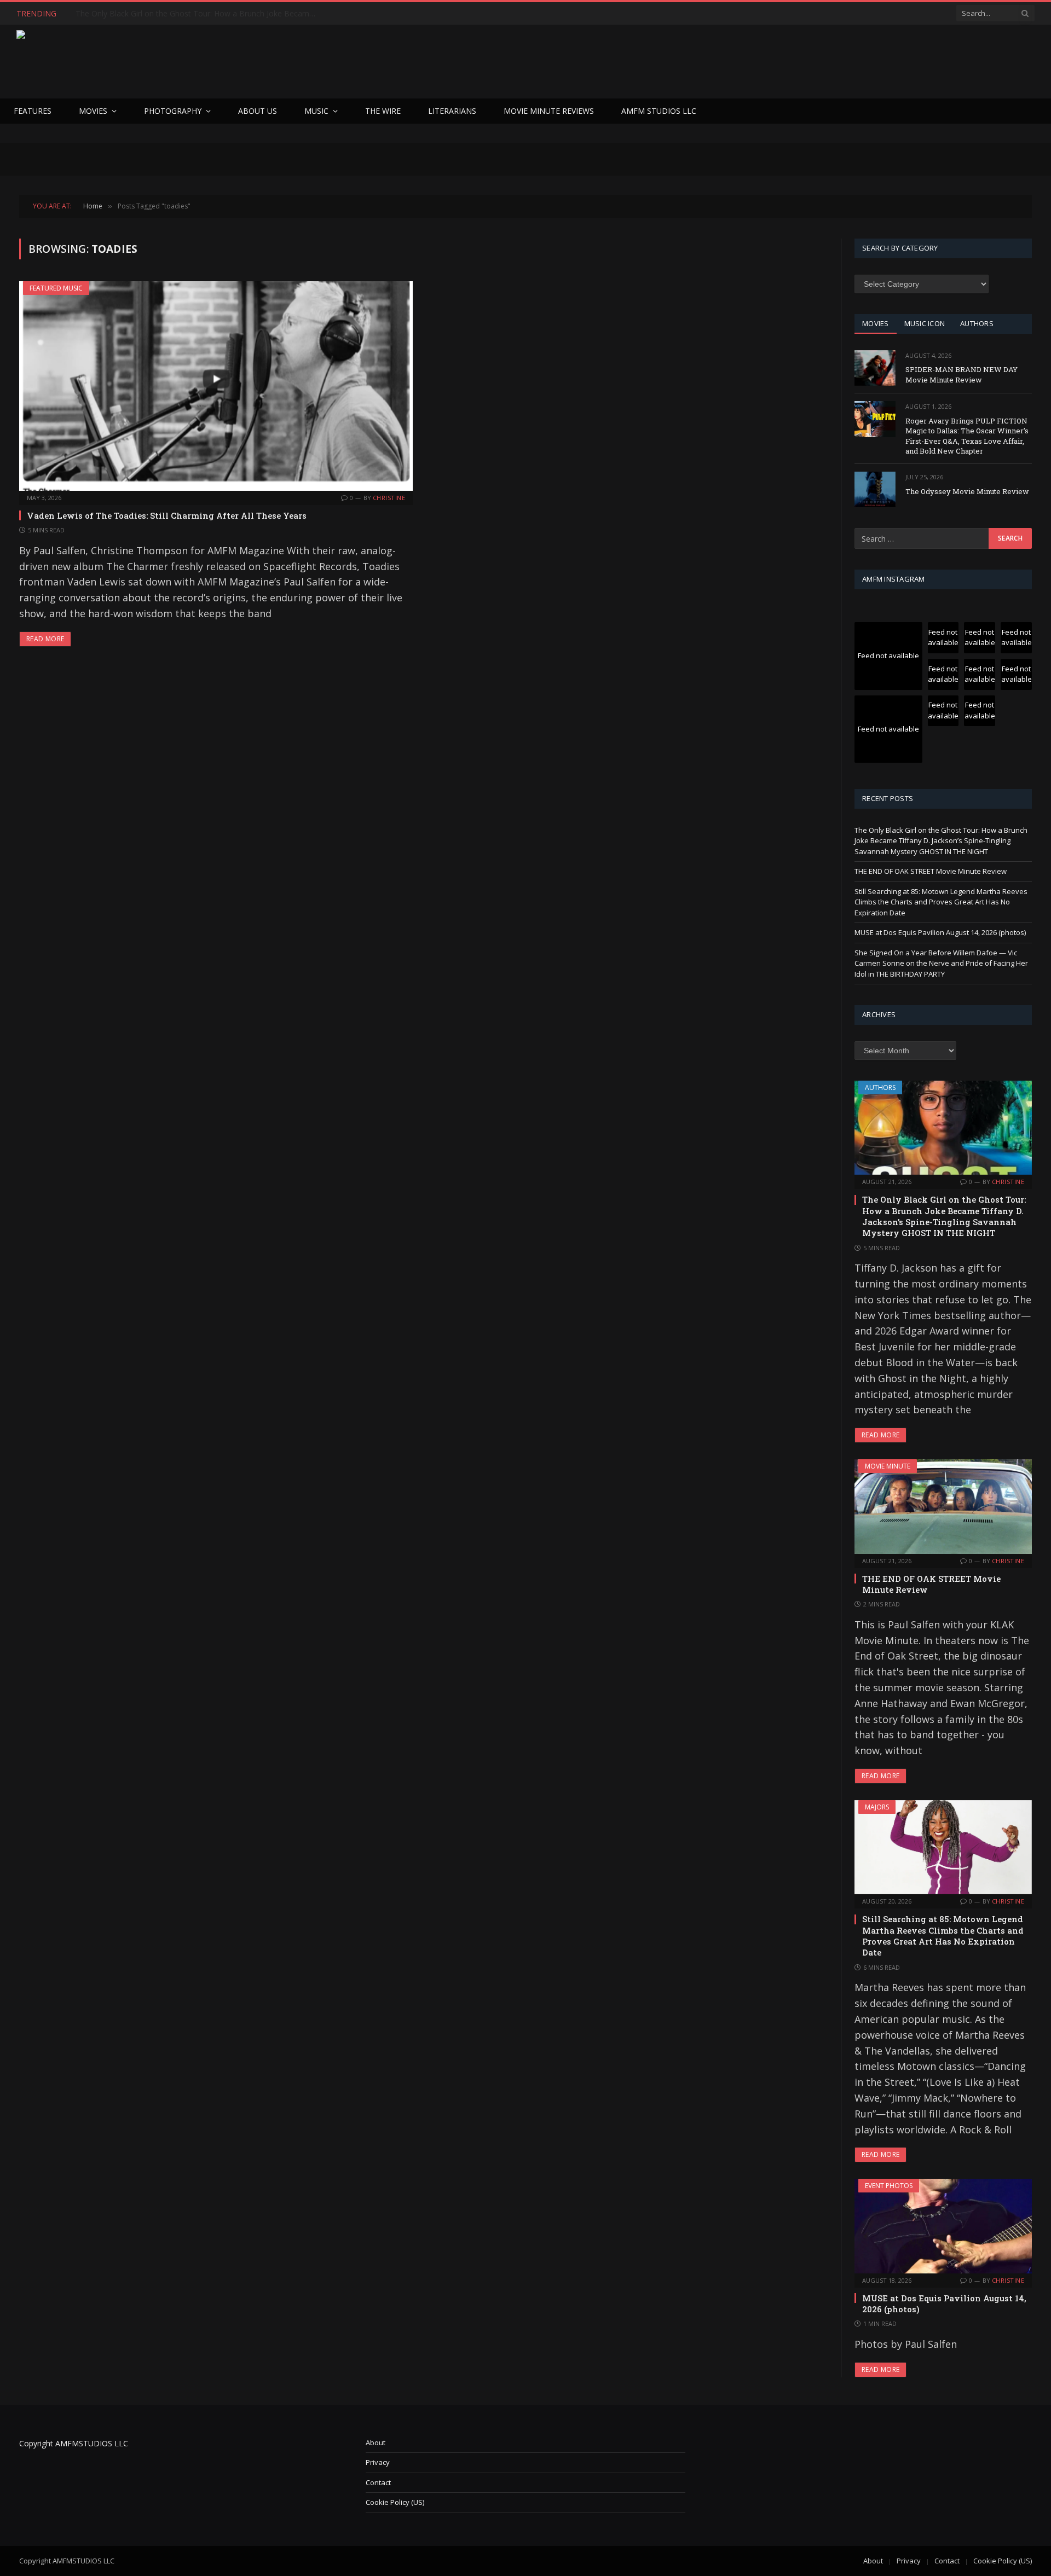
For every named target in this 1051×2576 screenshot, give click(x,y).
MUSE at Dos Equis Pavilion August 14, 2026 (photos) (940, 932)
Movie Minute (888, 1466)
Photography (173, 111)
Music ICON (925, 323)
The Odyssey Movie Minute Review (967, 491)
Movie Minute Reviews (549, 111)
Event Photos (889, 2186)
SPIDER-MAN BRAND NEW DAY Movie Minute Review (962, 375)
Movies (93, 111)
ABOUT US (258, 111)
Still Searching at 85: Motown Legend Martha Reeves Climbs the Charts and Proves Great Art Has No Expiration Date (941, 902)
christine (389, 498)
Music (316, 111)
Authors (880, 1087)
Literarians (452, 111)
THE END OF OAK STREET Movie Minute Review (162, 14)
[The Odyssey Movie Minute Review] (875, 489)
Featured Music (56, 288)
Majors (877, 1807)
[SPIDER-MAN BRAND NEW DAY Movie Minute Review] (875, 368)
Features (33, 111)
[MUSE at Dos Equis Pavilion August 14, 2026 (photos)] (943, 2226)
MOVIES (876, 323)
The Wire (383, 111)
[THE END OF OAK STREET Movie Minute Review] (943, 1506)
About (376, 2442)
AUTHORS (977, 323)
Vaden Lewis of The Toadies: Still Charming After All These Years (167, 515)
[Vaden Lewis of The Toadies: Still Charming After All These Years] (216, 386)
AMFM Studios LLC (659, 111)
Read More (45, 639)
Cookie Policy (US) (395, 2502)
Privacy (378, 2462)
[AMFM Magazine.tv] (195, 62)
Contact (378, 2482)
